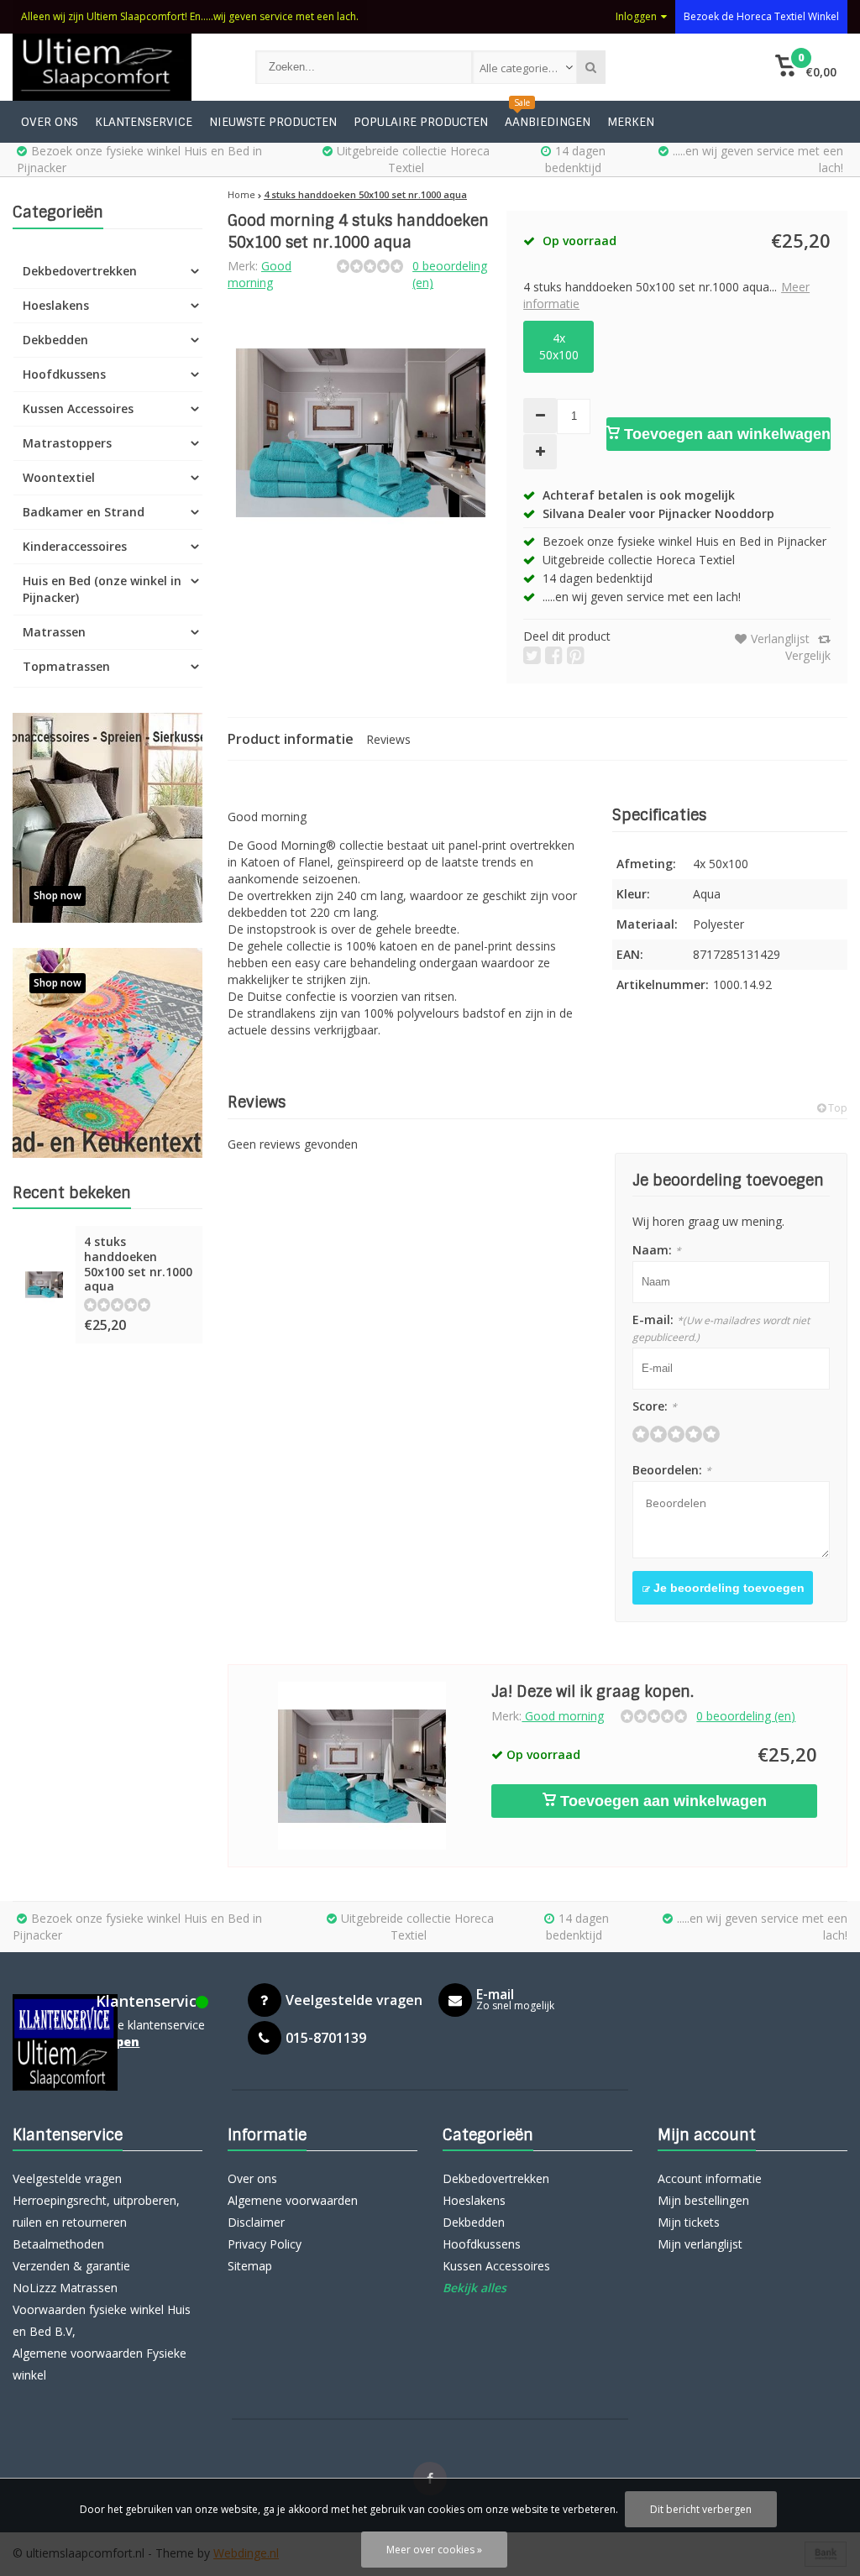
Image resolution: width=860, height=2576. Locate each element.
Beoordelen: (672, 1470)
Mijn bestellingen (703, 2200)
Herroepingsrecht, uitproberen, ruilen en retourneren (96, 2211)
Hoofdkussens (64, 374)
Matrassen (54, 632)
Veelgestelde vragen (67, 2178)
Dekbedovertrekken (80, 271)
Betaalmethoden (58, 2244)
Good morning (260, 274)
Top (836, 1108)
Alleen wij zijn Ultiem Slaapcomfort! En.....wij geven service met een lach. (190, 16)
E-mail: (721, 1328)
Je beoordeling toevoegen (727, 1588)
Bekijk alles (475, 2288)
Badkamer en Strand (84, 512)
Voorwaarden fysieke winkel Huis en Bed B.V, (102, 2320)
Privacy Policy (265, 2244)
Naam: (657, 1250)
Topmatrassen (66, 666)
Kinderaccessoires (75, 546)
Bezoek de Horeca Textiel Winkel (761, 16)
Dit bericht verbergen (701, 2509)
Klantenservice (144, 122)
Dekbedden (55, 340)
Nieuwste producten (273, 122)
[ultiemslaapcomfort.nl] (117, 67)
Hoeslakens (56, 305)
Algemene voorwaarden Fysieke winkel (100, 2364)
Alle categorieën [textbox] (521, 68)
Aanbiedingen (548, 122)
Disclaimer (256, 2222)
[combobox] (524, 67)
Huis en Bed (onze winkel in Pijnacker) (102, 589)
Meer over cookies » (434, 2550)
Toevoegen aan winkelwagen (725, 434)
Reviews (388, 739)
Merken (631, 122)
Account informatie (710, 2178)
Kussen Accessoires (78, 408)
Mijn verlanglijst (700, 2244)
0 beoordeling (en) (746, 1716)
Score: (655, 1406)
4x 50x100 (559, 346)
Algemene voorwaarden (293, 2200)
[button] (806, 67)
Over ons (50, 122)
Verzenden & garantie (71, 2266)
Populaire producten (421, 122)
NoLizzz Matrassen (65, 2288)
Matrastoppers (67, 443)
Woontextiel (59, 477)
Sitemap (250, 2266)
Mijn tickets (689, 2222)
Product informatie (291, 739)
